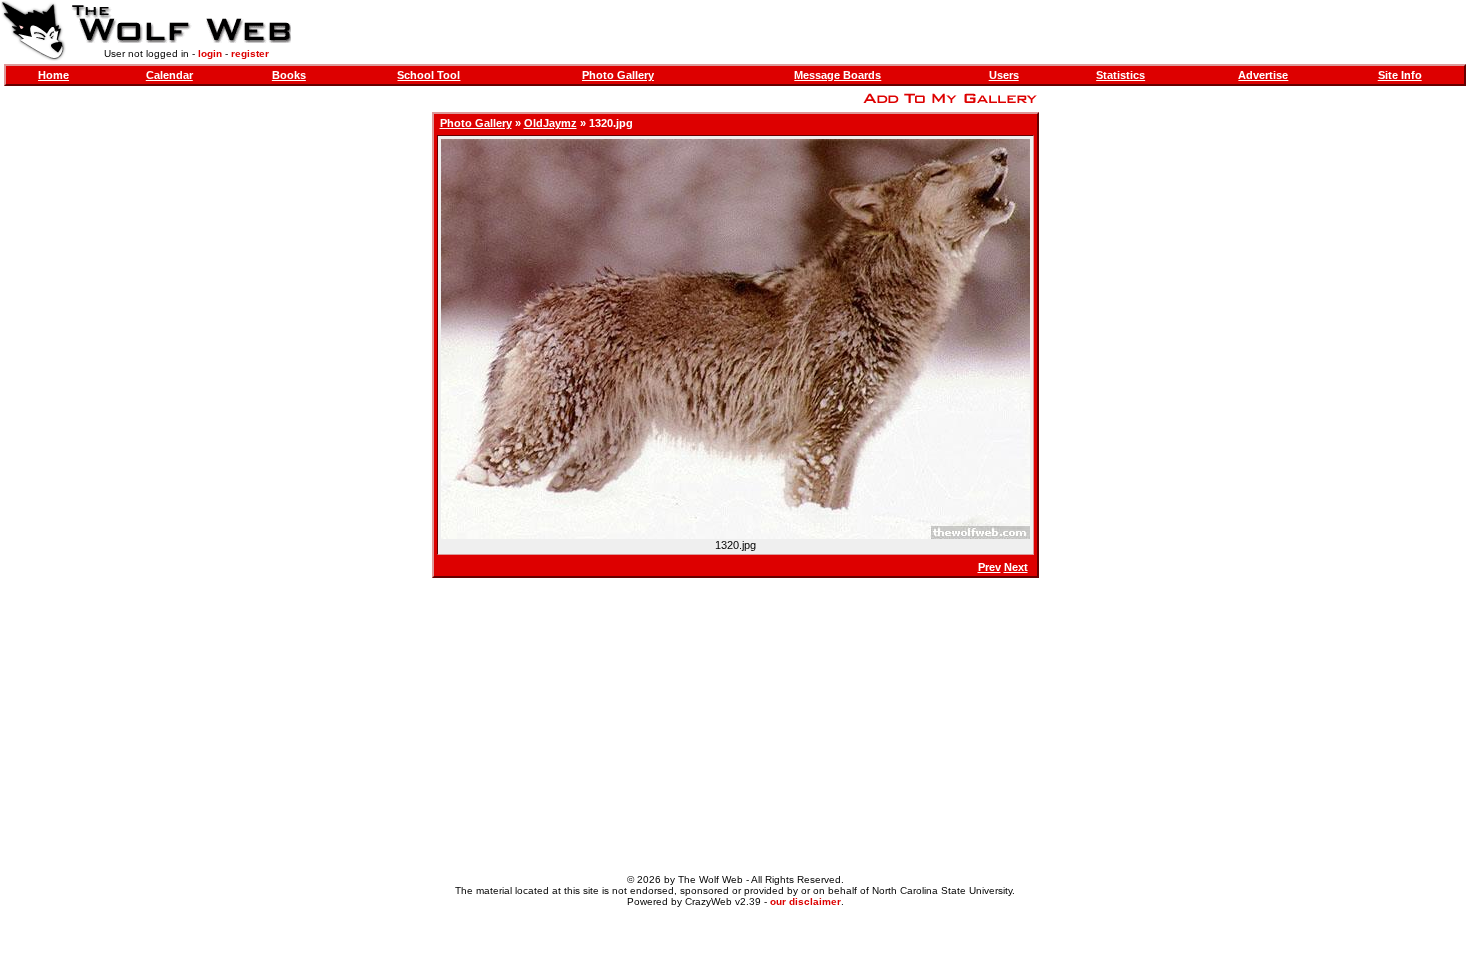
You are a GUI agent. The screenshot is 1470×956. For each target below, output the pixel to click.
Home (53, 75)
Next (1016, 567)
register (250, 53)
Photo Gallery (618, 75)
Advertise (1263, 75)
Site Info (1400, 75)
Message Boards (837, 75)
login (210, 53)
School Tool (428, 75)
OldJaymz (550, 123)
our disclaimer (805, 901)
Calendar (169, 75)
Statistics (1120, 75)
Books (289, 75)
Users (1004, 75)
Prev (989, 567)
